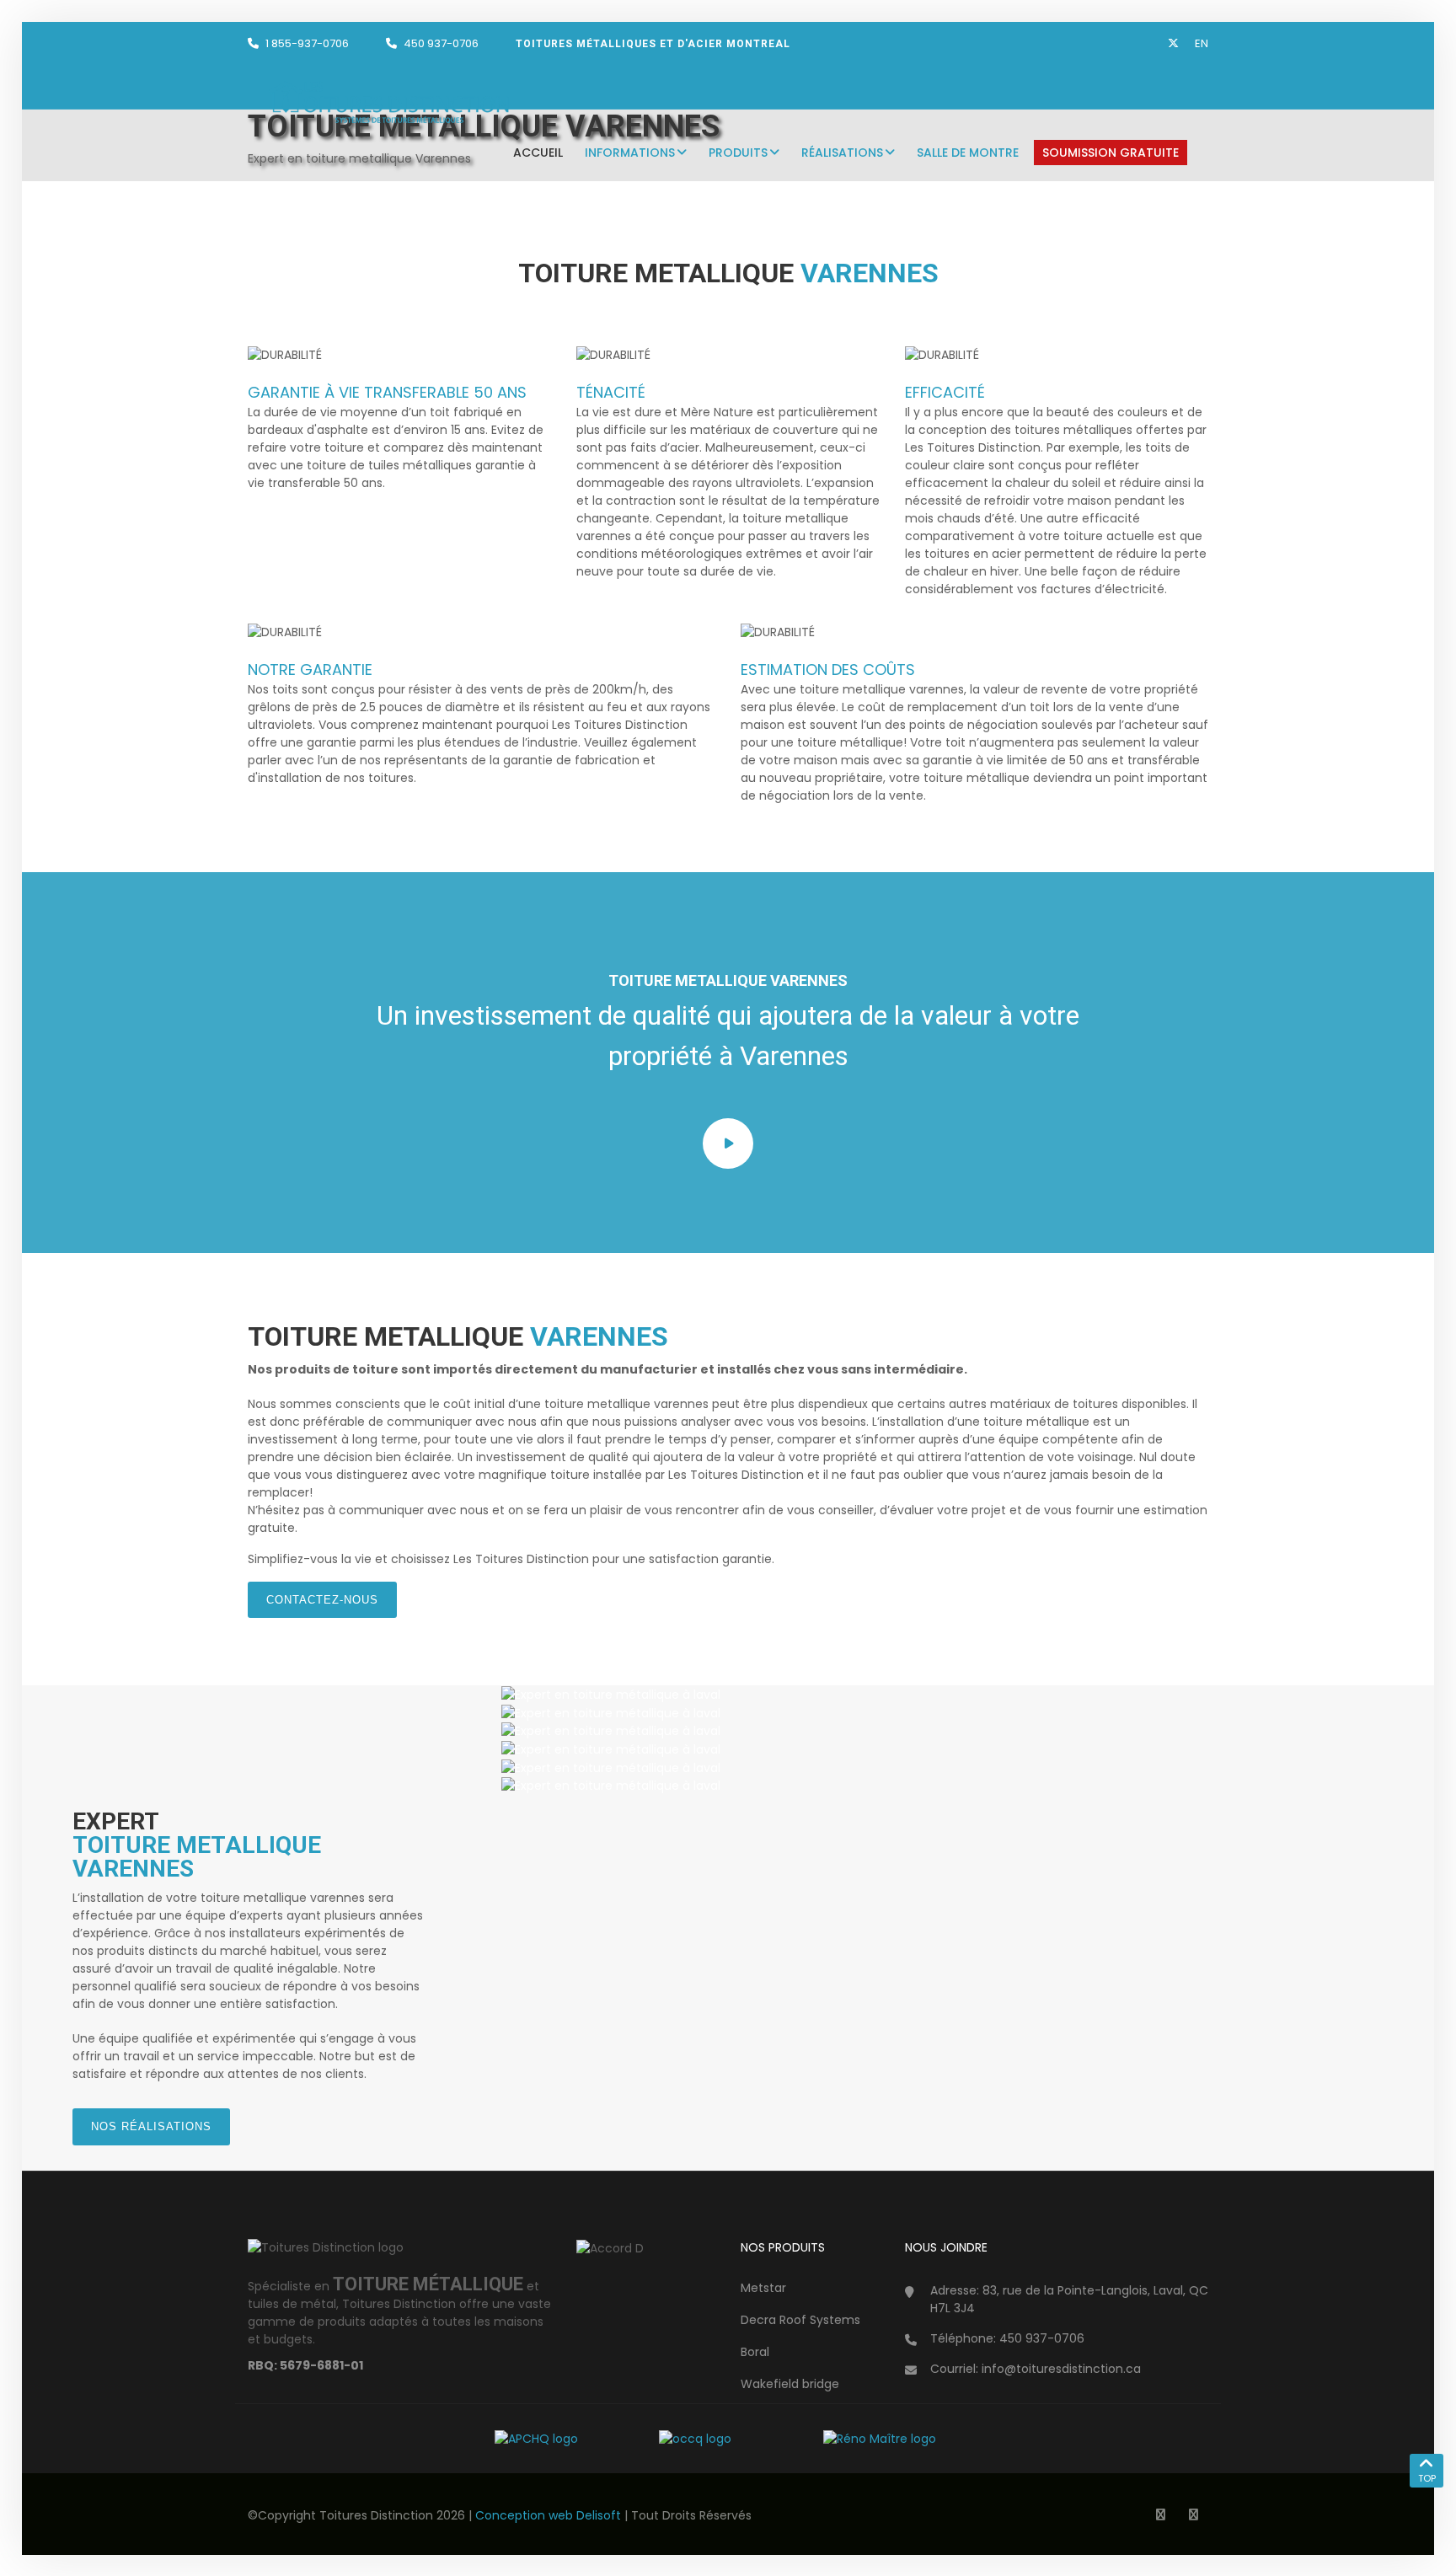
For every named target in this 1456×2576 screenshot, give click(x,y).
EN (1202, 43)
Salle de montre (968, 153)
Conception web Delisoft (550, 2515)
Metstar (763, 2288)
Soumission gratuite (1111, 153)
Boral (755, 2352)
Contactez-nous (322, 1600)
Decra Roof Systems (800, 2320)
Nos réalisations (151, 2126)
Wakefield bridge (790, 2384)
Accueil (538, 153)
